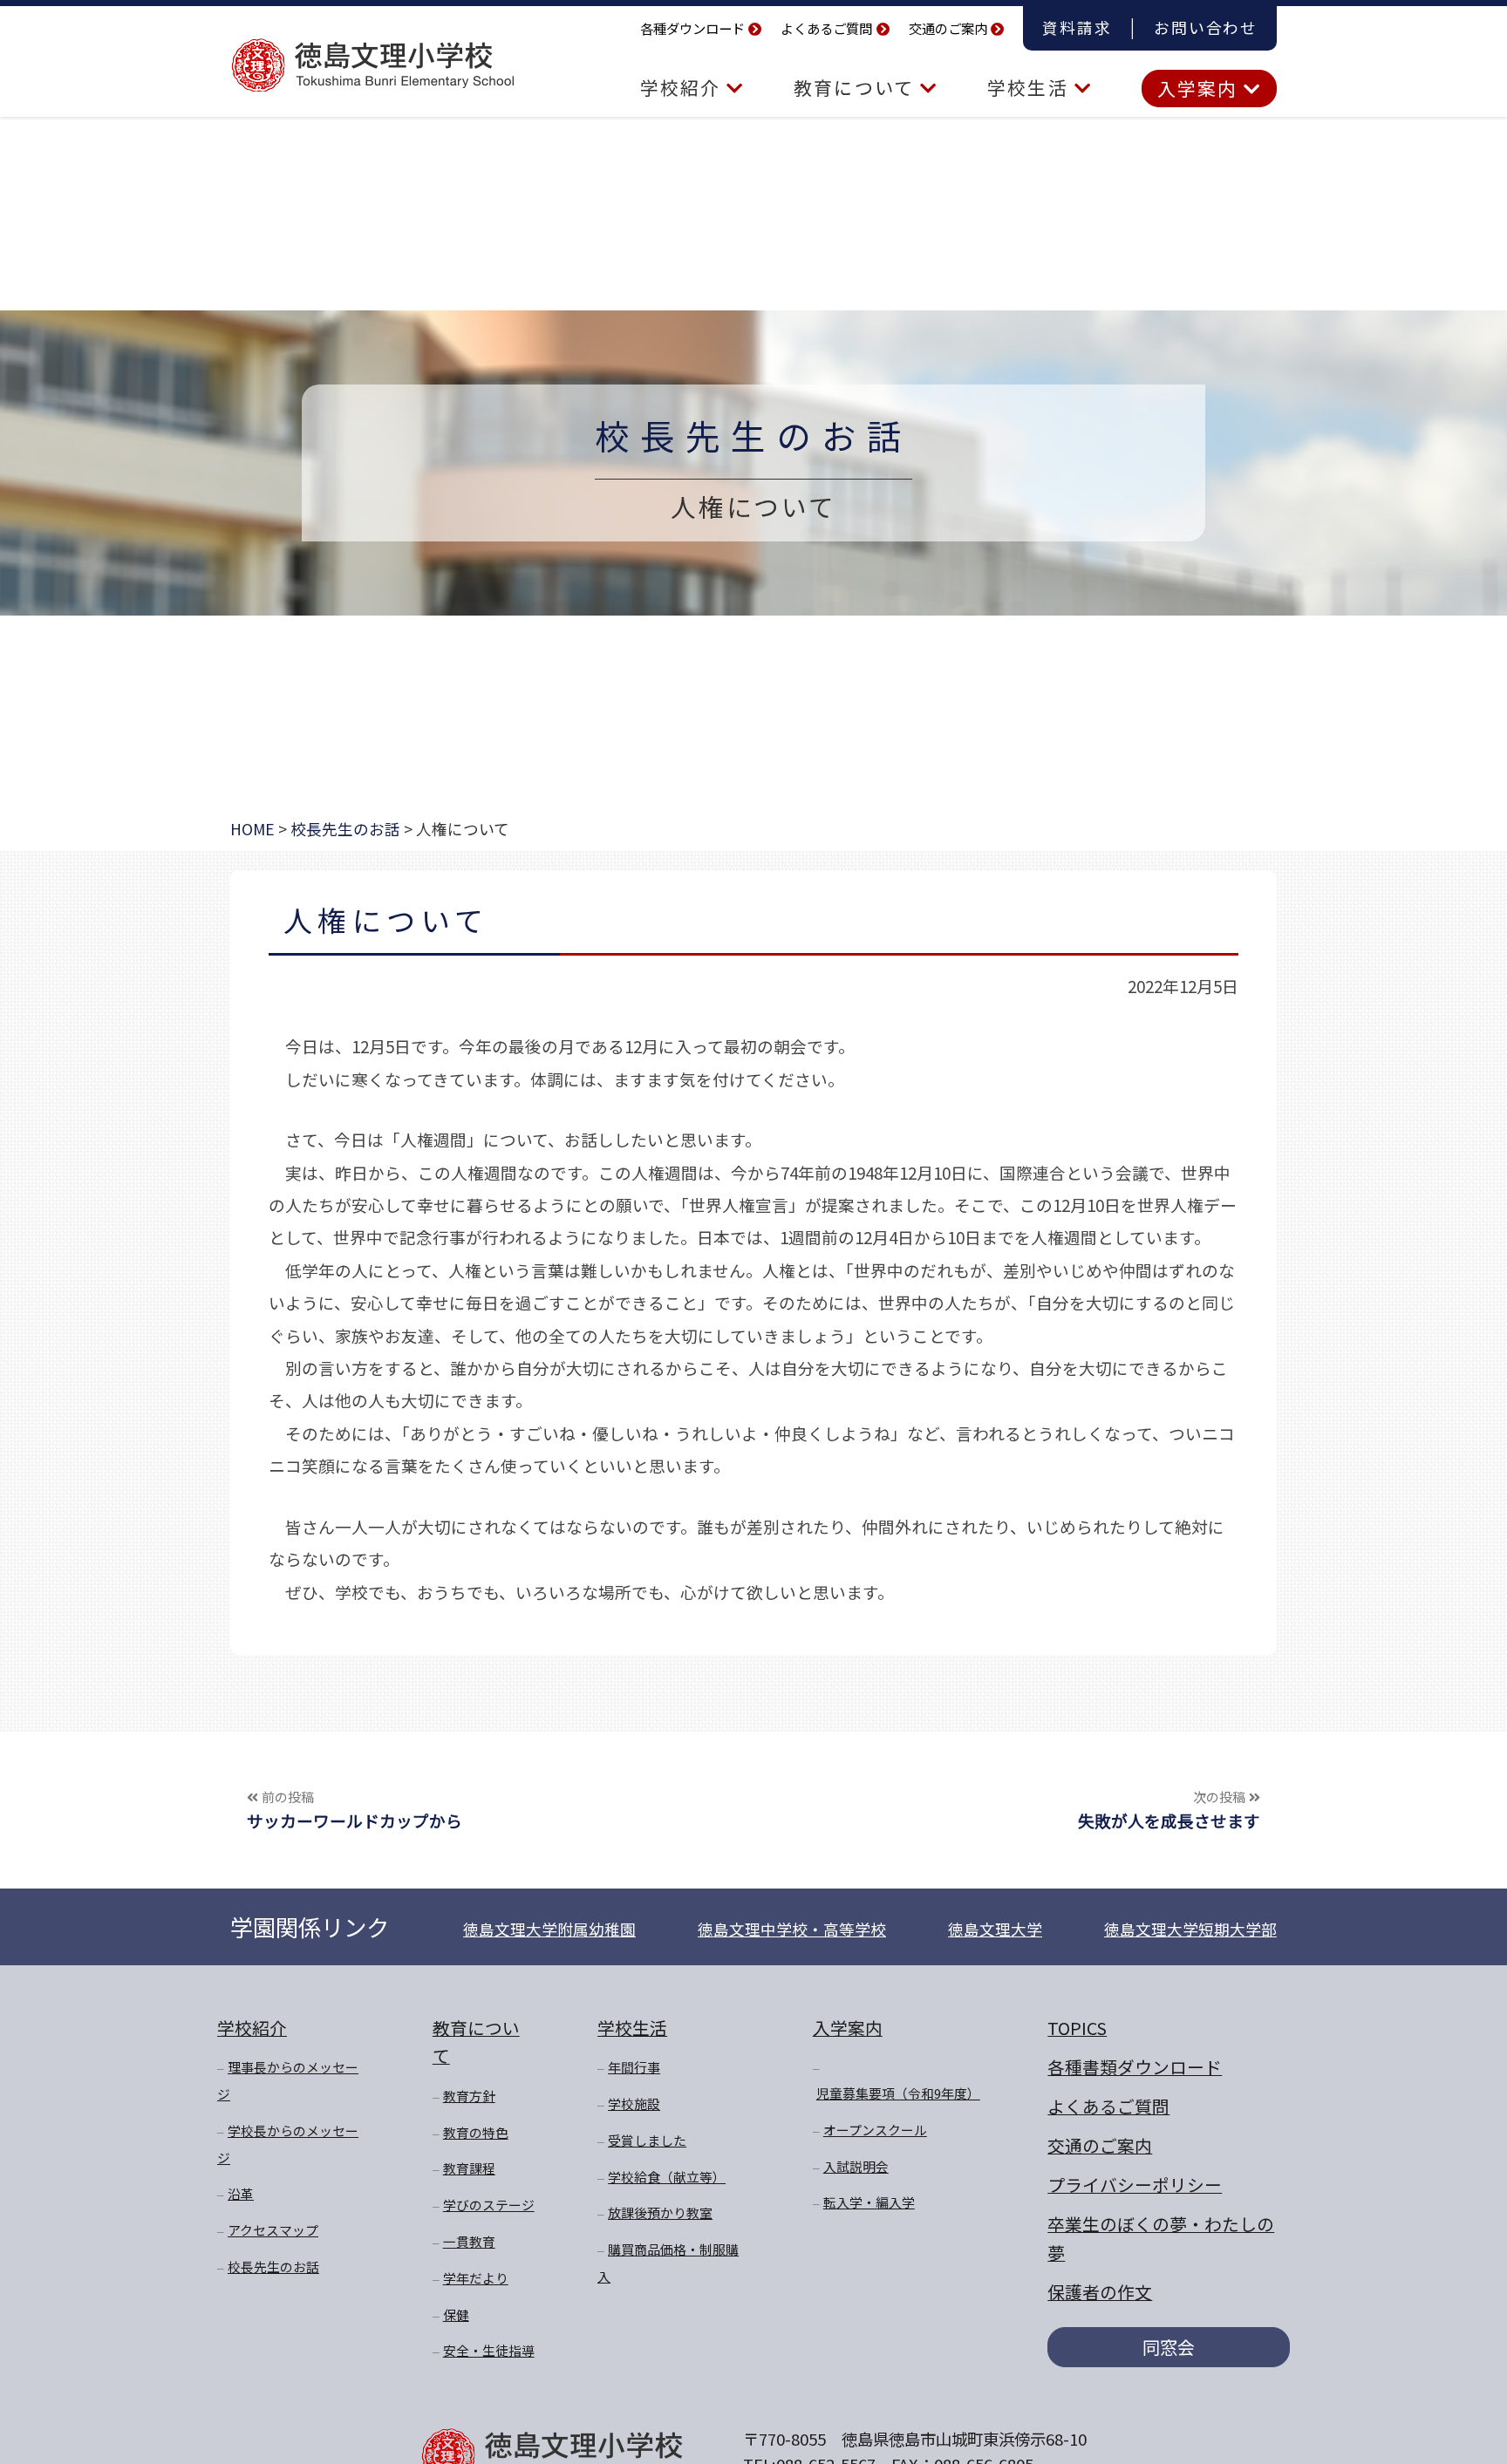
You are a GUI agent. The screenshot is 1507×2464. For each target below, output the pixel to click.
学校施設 (634, 2103)
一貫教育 (469, 2241)
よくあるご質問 (826, 28)
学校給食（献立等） (667, 2177)
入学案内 (1200, 88)
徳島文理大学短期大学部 (1190, 1929)
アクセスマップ (273, 2230)
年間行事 (634, 2067)
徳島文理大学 (995, 1929)
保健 (456, 2314)
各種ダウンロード (692, 28)
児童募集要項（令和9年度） (898, 2093)
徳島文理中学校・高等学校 (792, 1929)
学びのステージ (489, 2205)
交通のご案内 (948, 28)
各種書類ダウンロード (1135, 2067)
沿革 (241, 2193)
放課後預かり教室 (660, 2212)
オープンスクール (875, 2130)
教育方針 (469, 2096)
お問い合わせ (1206, 27)
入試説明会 (856, 2166)
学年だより (476, 2278)
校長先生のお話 (753, 435)
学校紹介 (683, 87)
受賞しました (647, 2140)
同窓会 (1169, 2347)
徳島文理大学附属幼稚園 (549, 1929)
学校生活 (1030, 87)
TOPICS (1077, 2028)
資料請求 (1077, 27)
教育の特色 (476, 2132)
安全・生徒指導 (489, 2350)
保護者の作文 (1100, 2292)
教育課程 (469, 2168)
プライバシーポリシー (1135, 2185)
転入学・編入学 (869, 2202)
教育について (857, 87)
